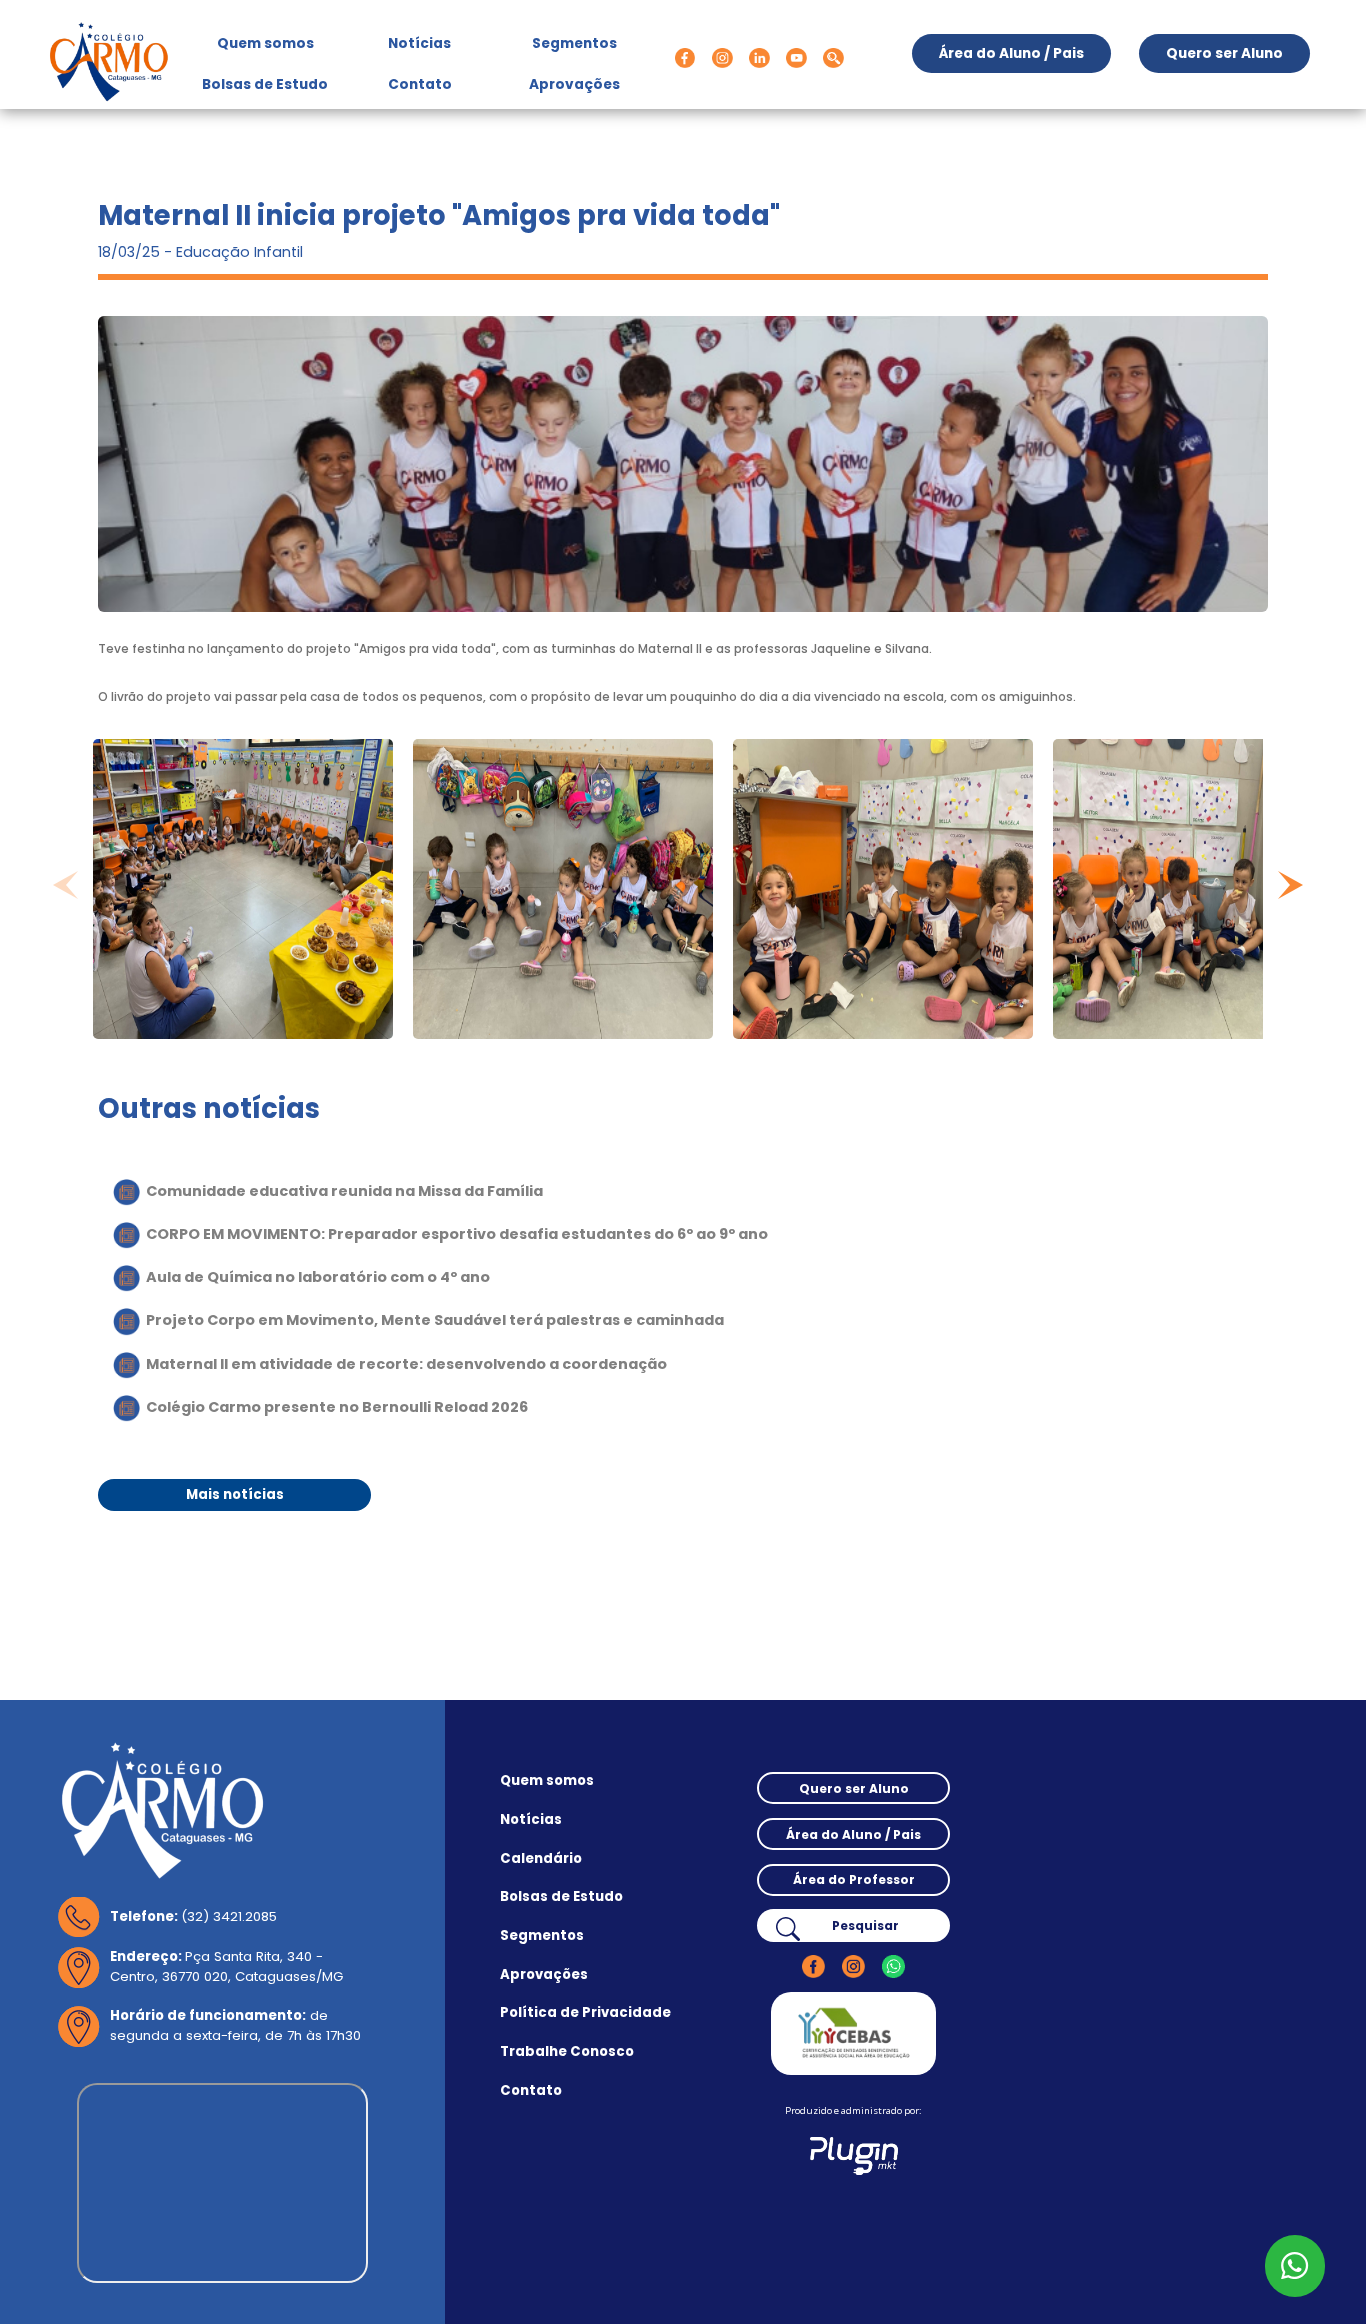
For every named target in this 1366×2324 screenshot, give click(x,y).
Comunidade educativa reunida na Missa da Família (344, 1190)
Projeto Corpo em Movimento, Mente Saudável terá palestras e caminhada (435, 1320)
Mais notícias (235, 1494)
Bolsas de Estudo (265, 84)
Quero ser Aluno (1224, 53)
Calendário (541, 1859)
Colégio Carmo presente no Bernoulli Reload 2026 (337, 1407)
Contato (420, 84)
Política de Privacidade (585, 2013)
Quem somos (273, 43)
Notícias (419, 43)
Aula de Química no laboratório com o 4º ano (318, 1277)
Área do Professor (854, 1879)
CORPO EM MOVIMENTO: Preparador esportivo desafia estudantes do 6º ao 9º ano (457, 1234)
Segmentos (574, 43)
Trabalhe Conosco (567, 2052)
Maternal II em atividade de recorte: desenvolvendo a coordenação (406, 1364)
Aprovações (574, 84)
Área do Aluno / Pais (1011, 53)
